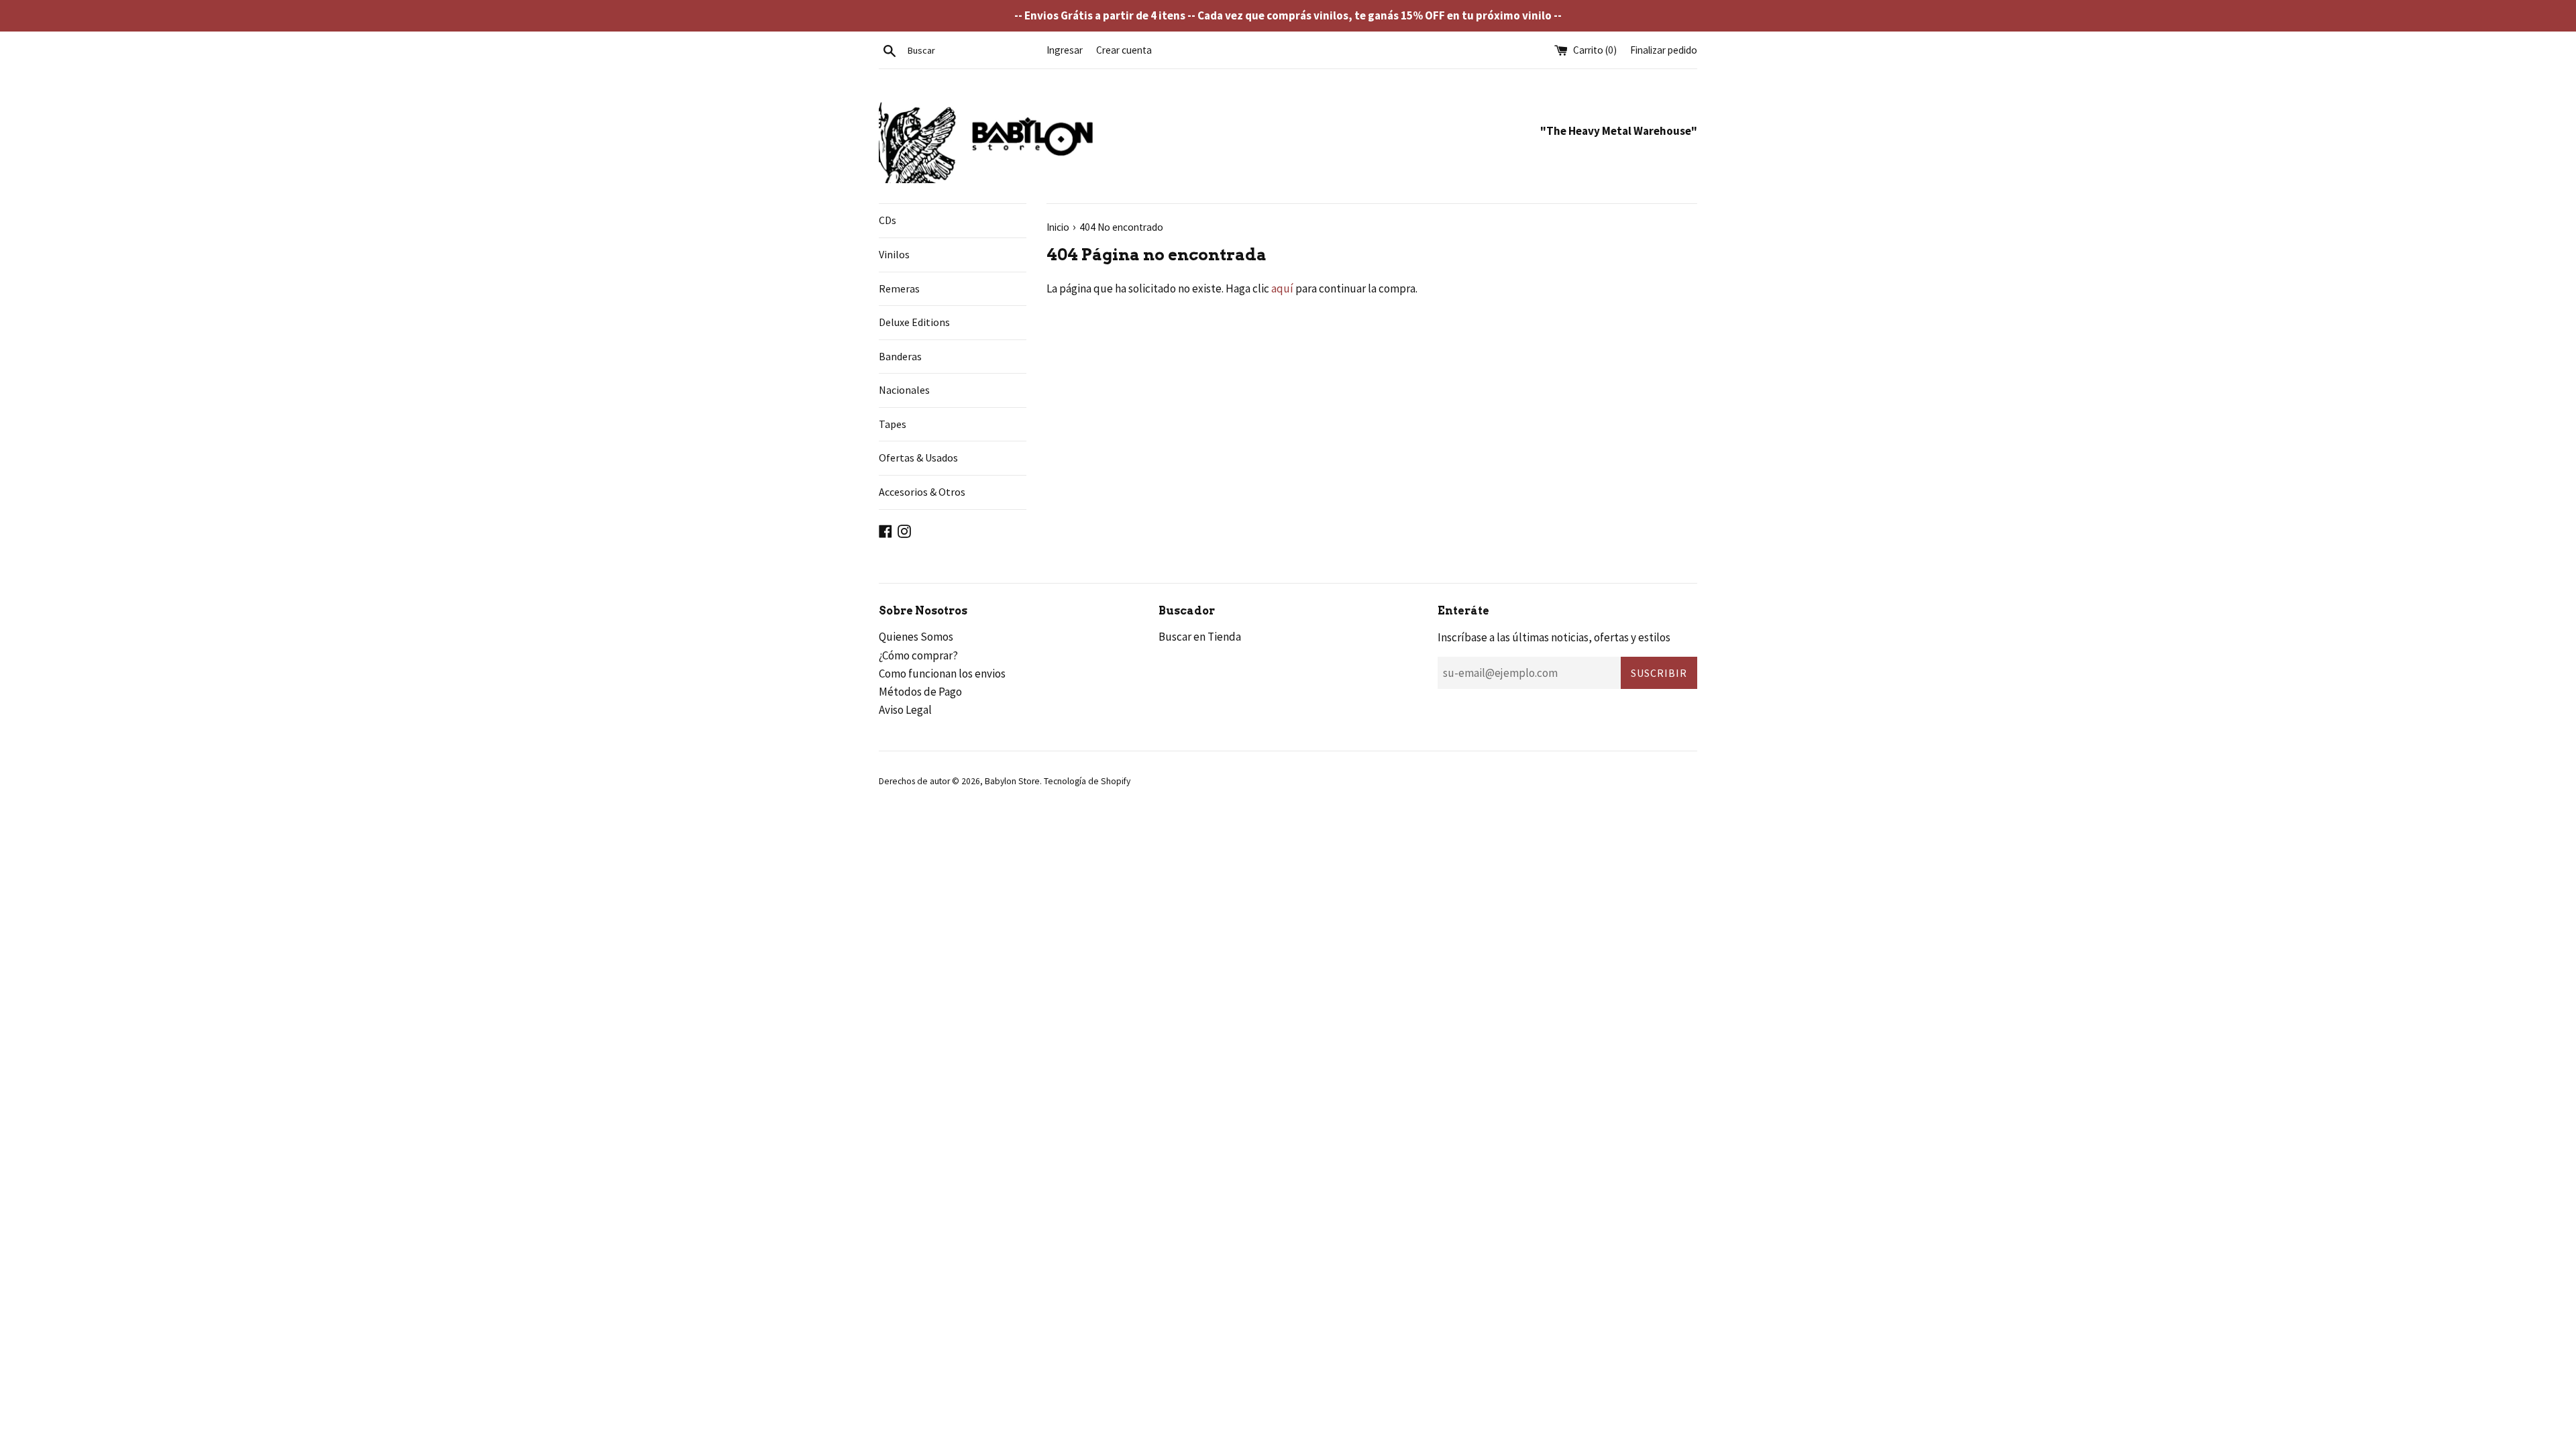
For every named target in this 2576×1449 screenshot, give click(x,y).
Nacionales (904, 390)
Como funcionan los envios (942, 674)
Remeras (899, 288)
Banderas (900, 356)
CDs (888, 220)
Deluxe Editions (914, 322)
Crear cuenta (1124, 50)
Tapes (893, 424)
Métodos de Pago (920, 692)
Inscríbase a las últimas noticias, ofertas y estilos (1554, 637)
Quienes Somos (916, 637)
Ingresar (1065, 50)
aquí (1282, 288)
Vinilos (894, 254)
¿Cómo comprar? (918, 655)
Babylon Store (1012, 781)
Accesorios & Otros (922, 492)
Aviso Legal (905, 710)
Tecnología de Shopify (1087, 781)
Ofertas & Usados (918, 458)
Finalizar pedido (1664, 50)
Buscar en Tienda (1200, 637)
